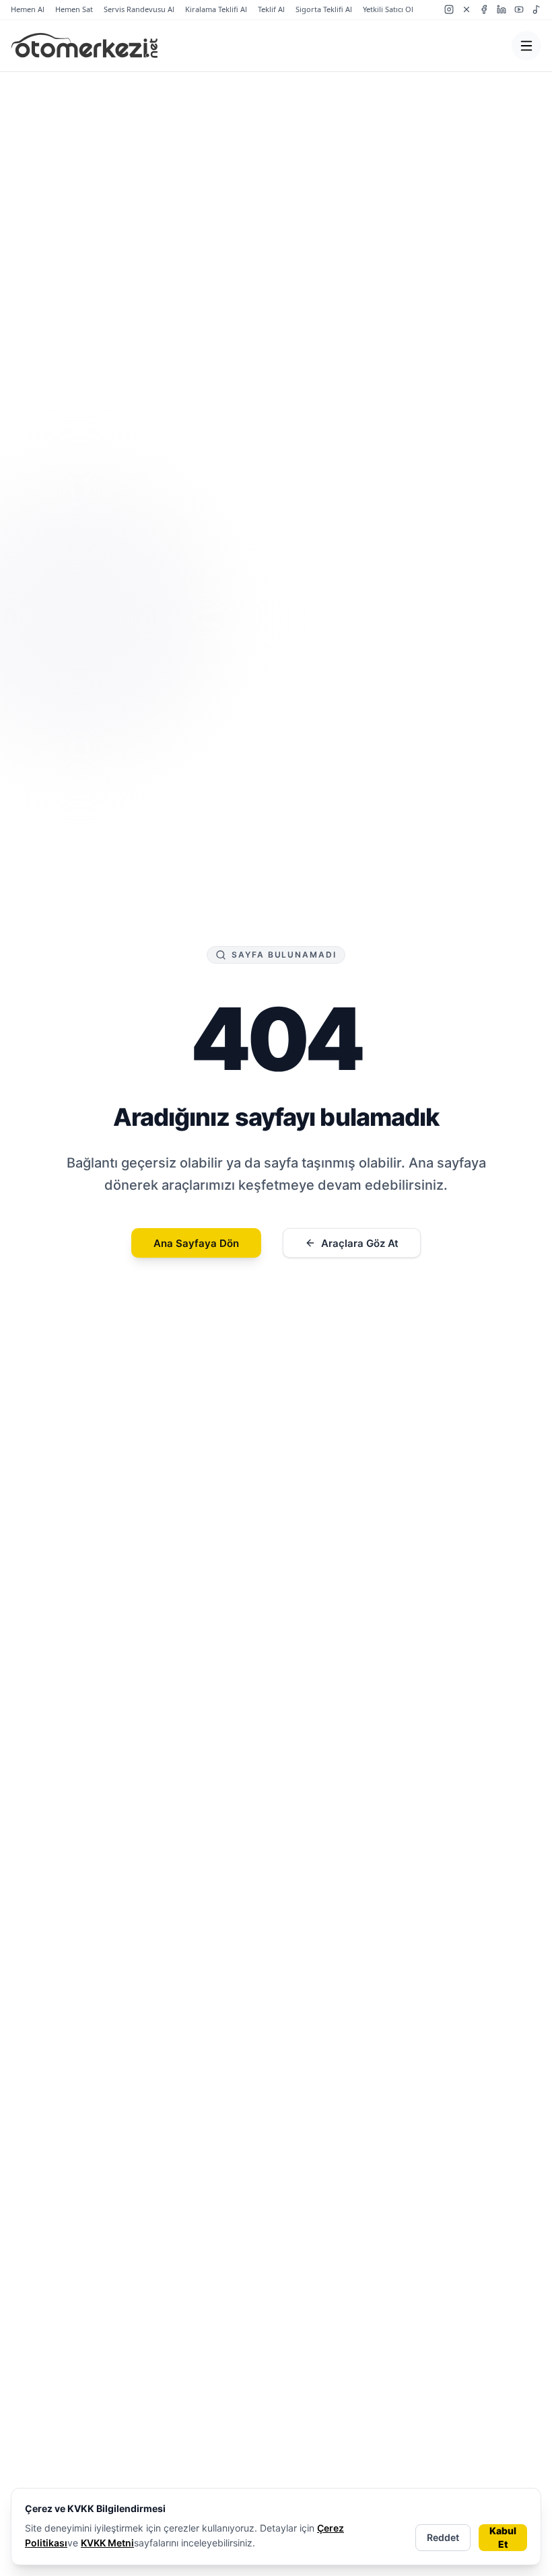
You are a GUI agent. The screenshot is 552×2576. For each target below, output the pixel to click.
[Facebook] (484, 9)
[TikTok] (537, 9)
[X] (467, 9)
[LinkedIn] (502, 9)
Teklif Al (271, 9)
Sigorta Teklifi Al (324, 9)
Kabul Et (503, 2537)
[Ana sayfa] (84, 46)
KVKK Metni (107, 2543)
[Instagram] (449, 9)
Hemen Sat (74, 9)
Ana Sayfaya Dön (196, 1243)
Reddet (443, 2537)
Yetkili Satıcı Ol (388, 9)
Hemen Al (28, 9)
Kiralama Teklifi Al (216, 9)
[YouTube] (519, 9)
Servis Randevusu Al (139, 9)
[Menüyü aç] (526, 46)
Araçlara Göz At (360, 1243)
